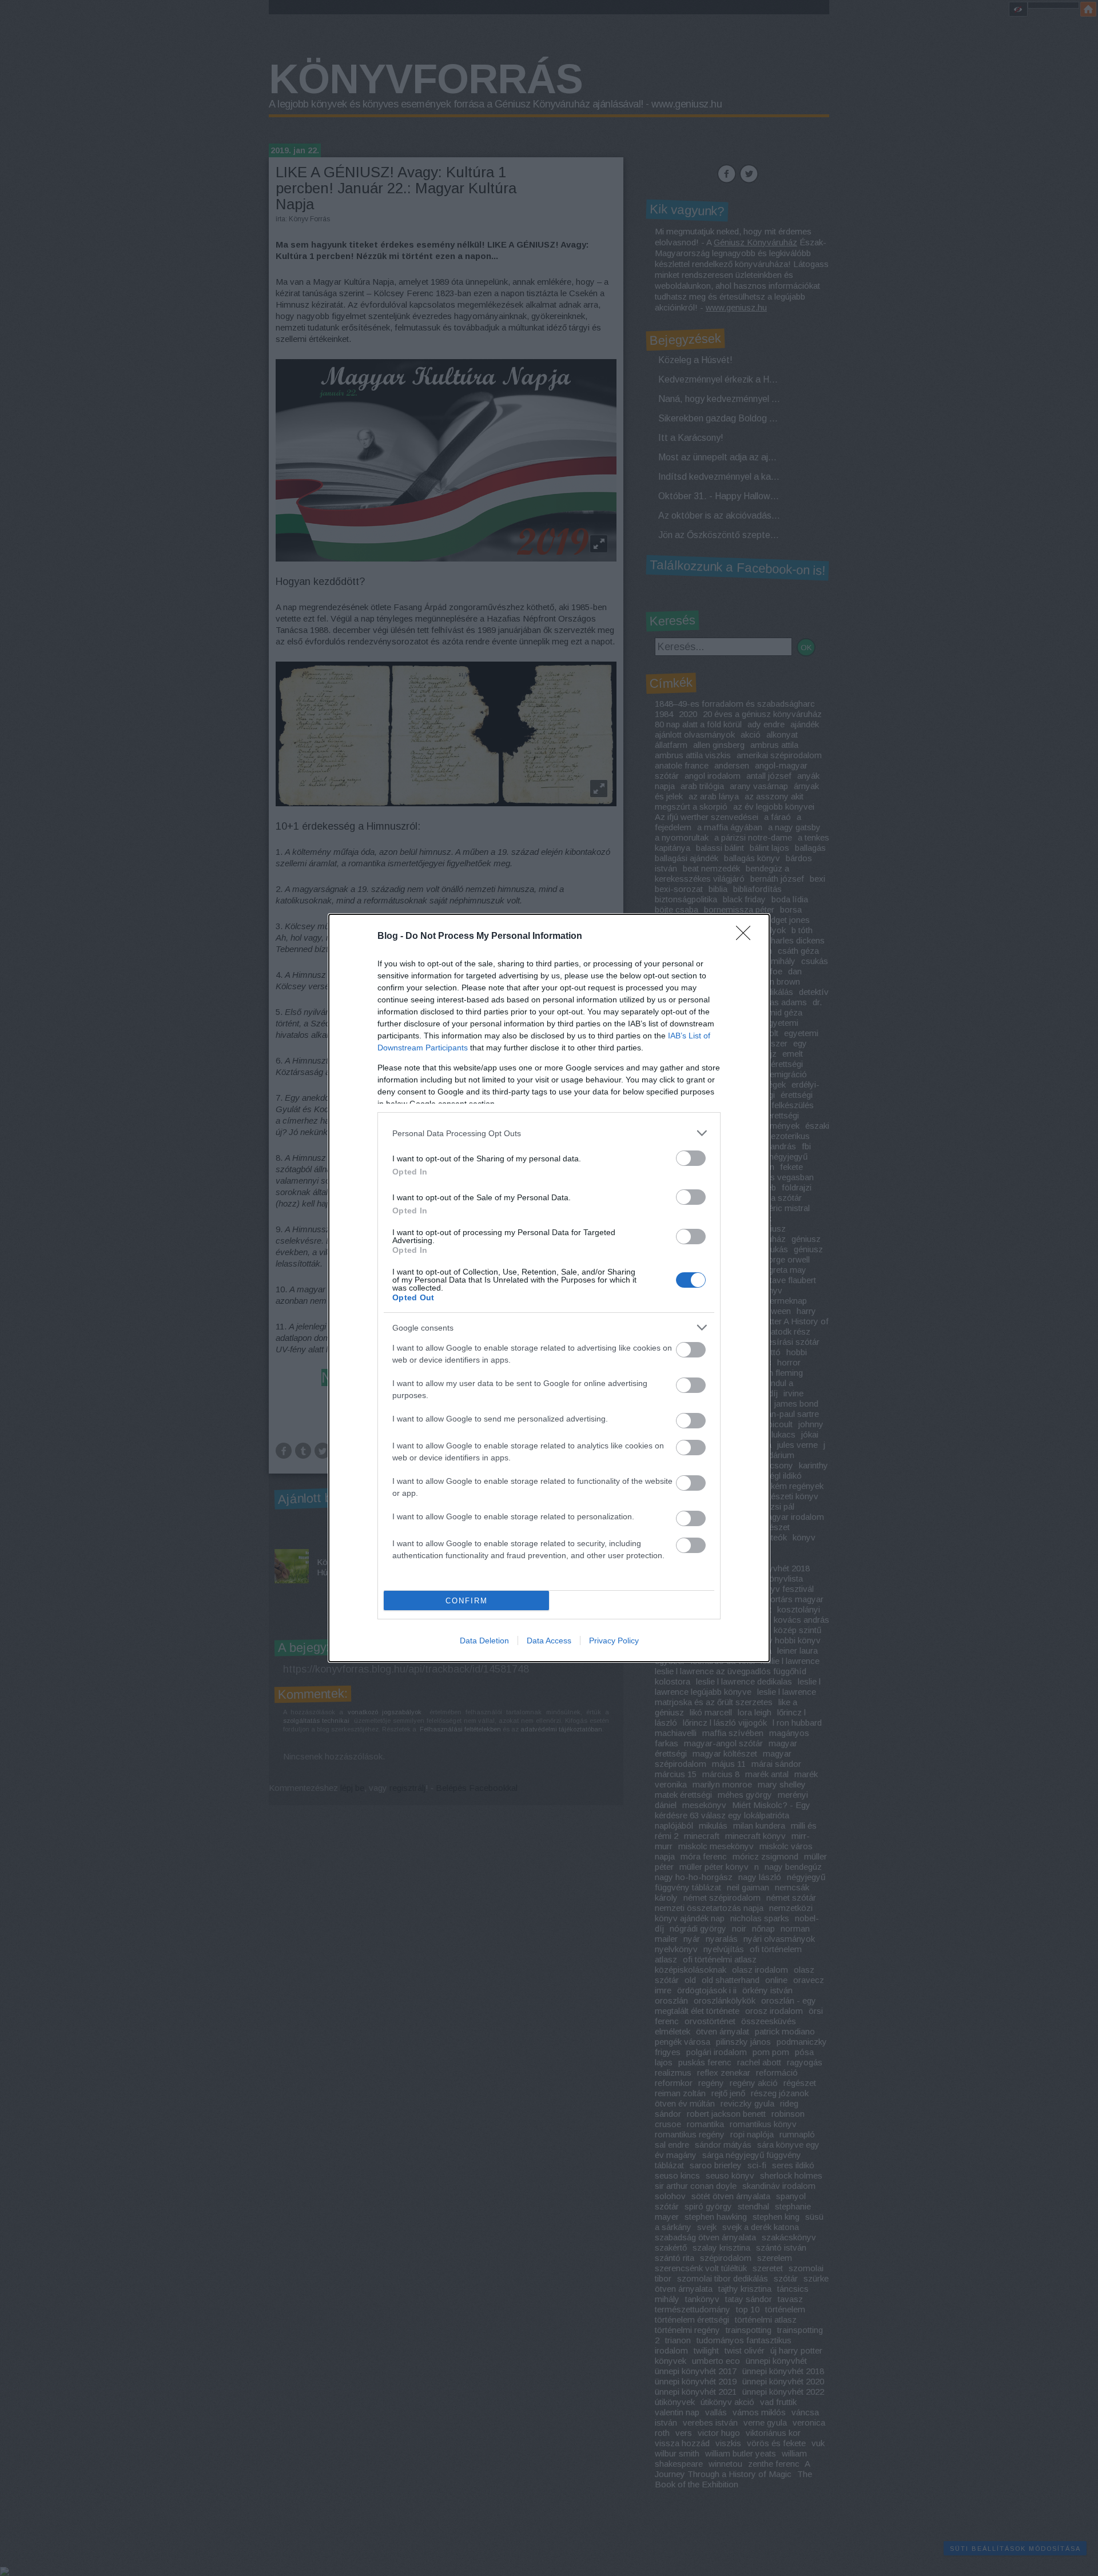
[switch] (691, 1158)
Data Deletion (484, 1641)
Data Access (549, 1641)
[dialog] (549, 1288)
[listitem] (549, 1133)
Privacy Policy (614, 1641)
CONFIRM (467, 1601)
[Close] (747, 937)
